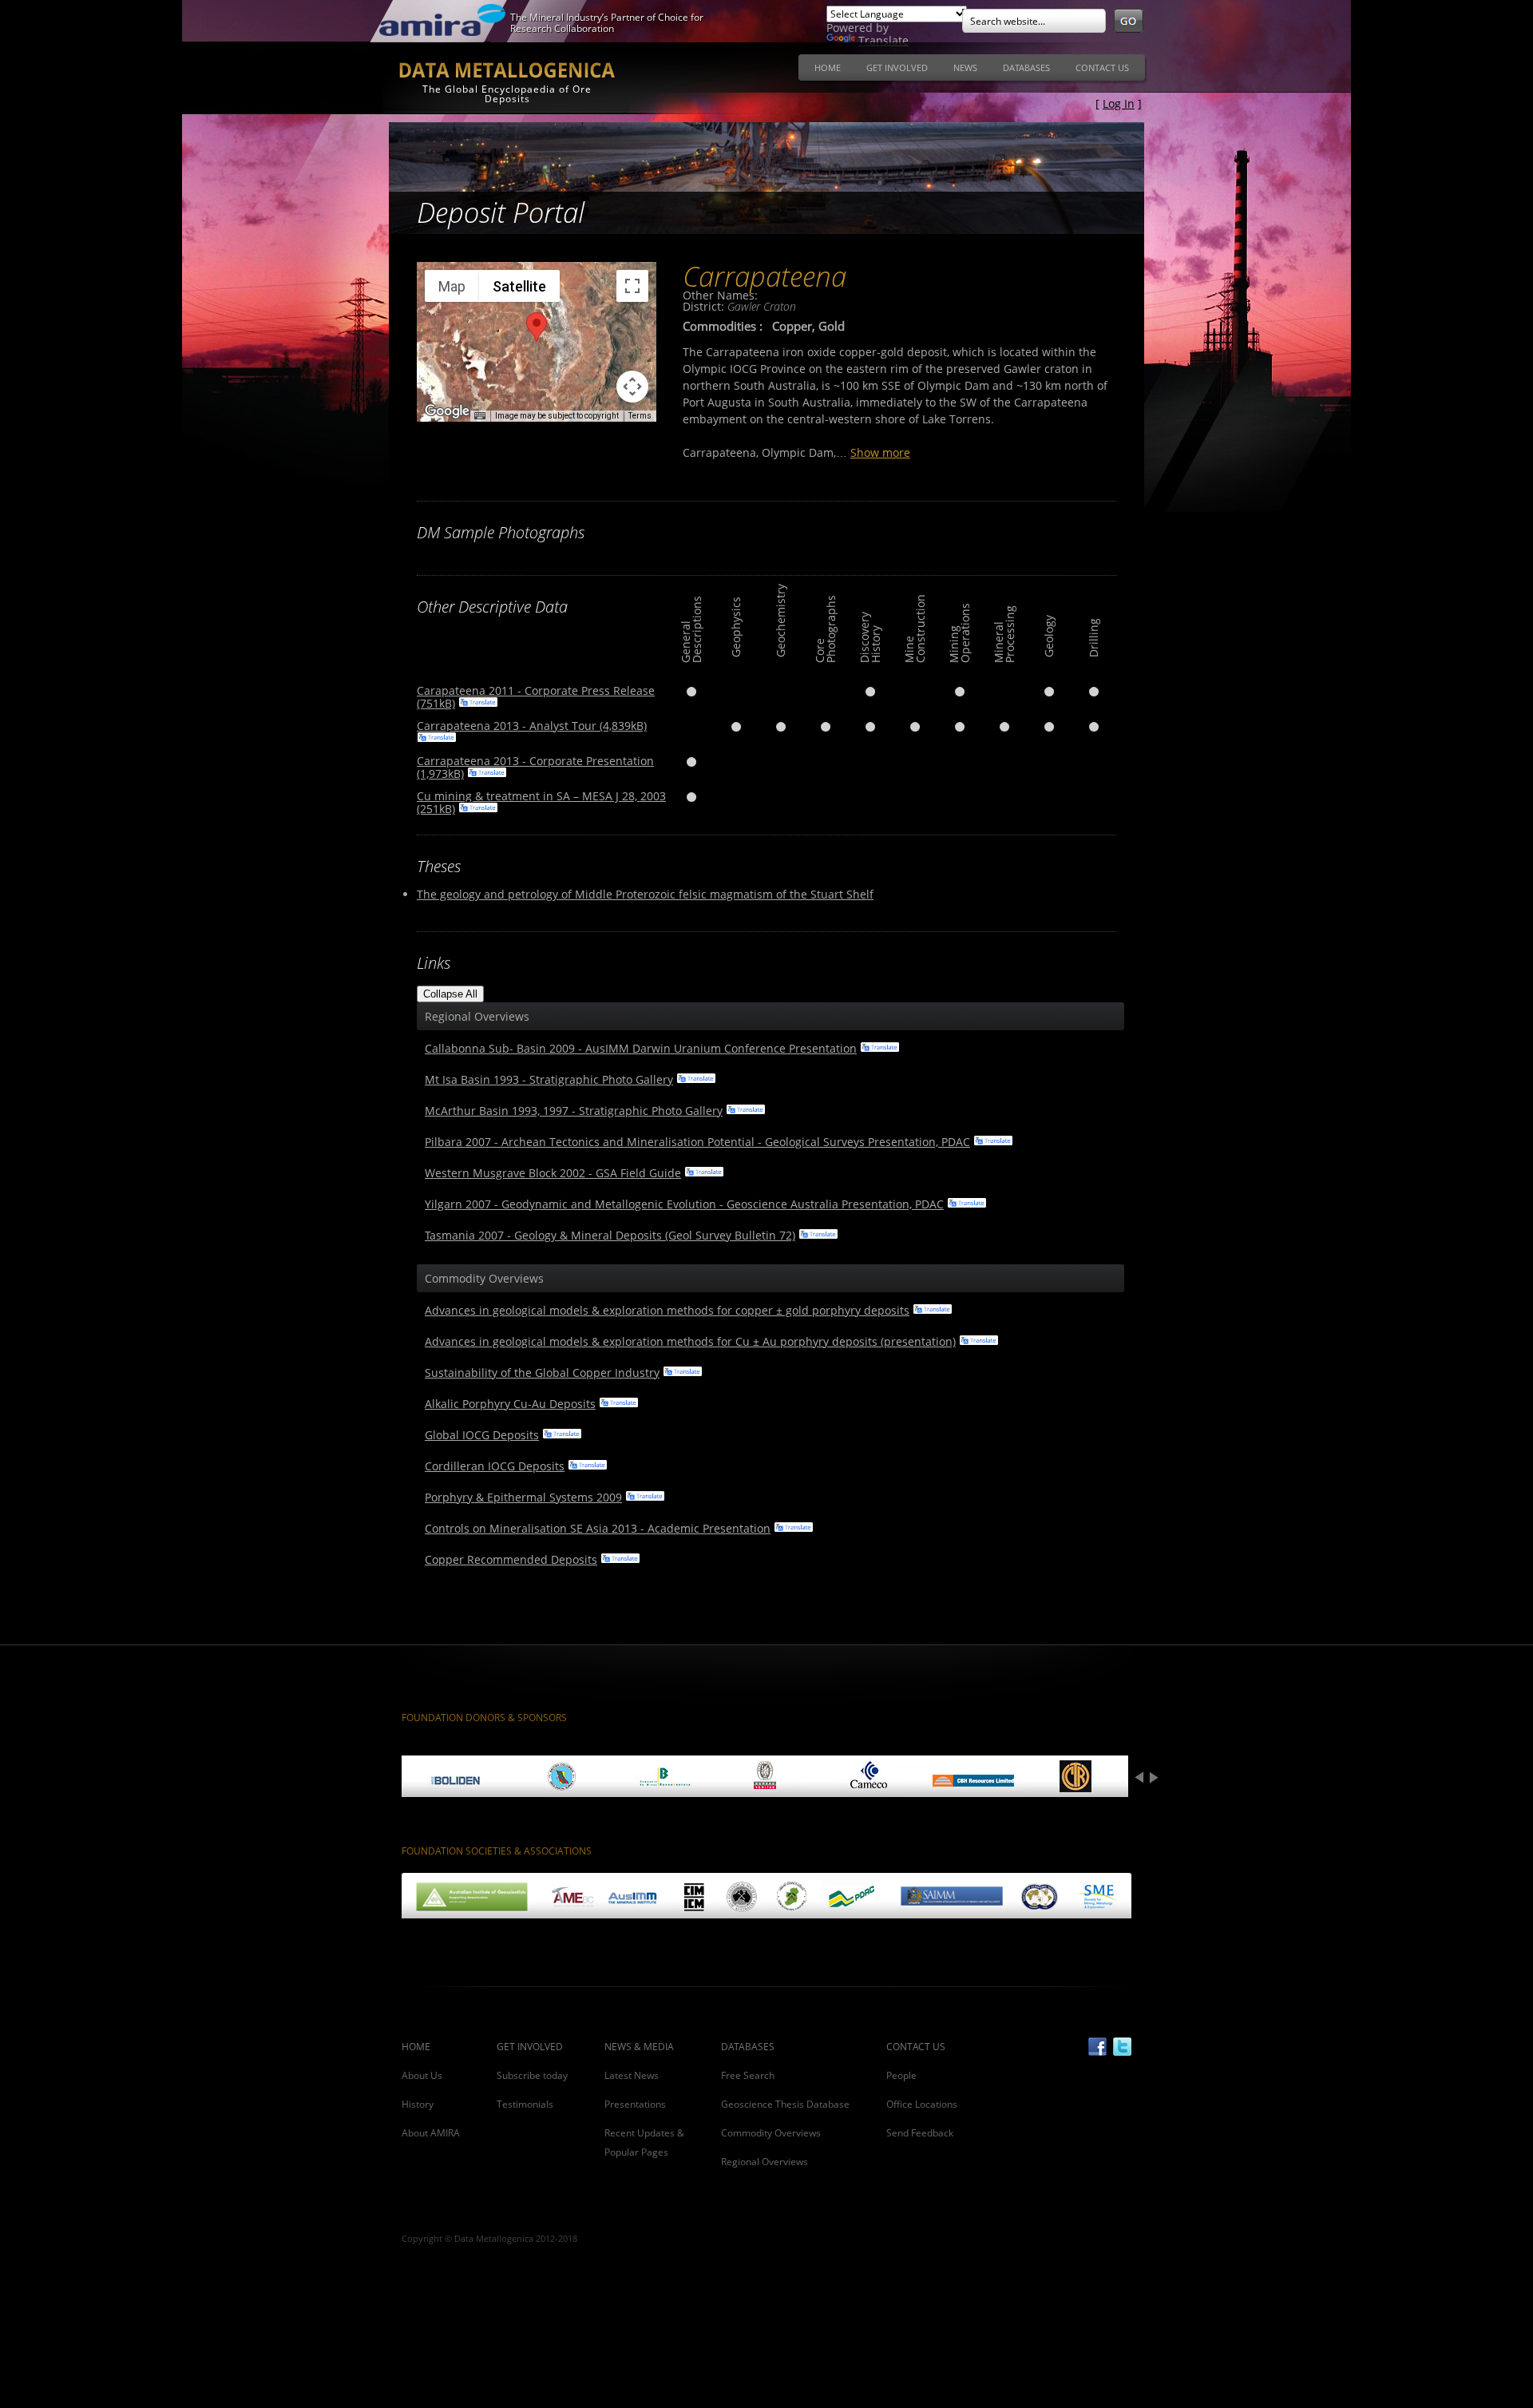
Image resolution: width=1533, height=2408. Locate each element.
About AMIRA (431, 2133)
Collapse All (450, 994)
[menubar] (972, 72)
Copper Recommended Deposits (511, 1559)
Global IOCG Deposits (482, 1435)
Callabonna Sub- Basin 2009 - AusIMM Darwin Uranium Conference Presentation (641, 1048)
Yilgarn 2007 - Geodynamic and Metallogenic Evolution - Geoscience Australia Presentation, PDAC (684, 1204)
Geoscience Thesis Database (785, 2104)
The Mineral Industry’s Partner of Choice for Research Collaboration (607, 23)
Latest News (632, 2075)
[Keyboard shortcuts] (480, 416)
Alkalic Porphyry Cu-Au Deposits (510, 1404)
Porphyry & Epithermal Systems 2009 (523, 1497)
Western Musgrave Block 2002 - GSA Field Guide (553, 1173)
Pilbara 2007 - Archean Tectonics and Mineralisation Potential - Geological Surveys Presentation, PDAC (697, 1142)
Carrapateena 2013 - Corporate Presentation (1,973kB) (535, 767)
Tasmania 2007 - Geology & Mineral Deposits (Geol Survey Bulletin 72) (610, 1235)
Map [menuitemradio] (452, 286)
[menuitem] (828, 67)
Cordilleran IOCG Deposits (495, 1466)
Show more (880, 452)
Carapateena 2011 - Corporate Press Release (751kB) (536, 697)
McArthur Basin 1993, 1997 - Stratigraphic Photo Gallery (574, 1111)
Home (828, 67)
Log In (1119, 103)
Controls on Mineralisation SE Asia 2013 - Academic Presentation (598, 1528)
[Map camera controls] (632, 387)
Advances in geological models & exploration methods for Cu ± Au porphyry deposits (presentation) (690, 1341)
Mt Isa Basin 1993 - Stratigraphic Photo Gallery (549, 1079)
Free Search (748, 2075)
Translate (883, 40)
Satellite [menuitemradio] (519, 286)
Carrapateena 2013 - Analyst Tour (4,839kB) (532, 726)
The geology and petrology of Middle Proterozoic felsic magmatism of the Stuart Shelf (645, 894)
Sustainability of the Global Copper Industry (542, 1373)
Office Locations (922, 2104)
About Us (422, 2075)
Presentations (635, 2104)
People (901, 2075)
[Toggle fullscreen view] (632, 286)
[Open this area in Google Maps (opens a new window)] (447, 411)
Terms (640, 416)
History (418, 2104)
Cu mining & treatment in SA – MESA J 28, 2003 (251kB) (541, 802)
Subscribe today (532, 2075)
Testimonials (525, 2104)
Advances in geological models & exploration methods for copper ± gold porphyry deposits (667, 1310)
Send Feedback (920, 2133)
